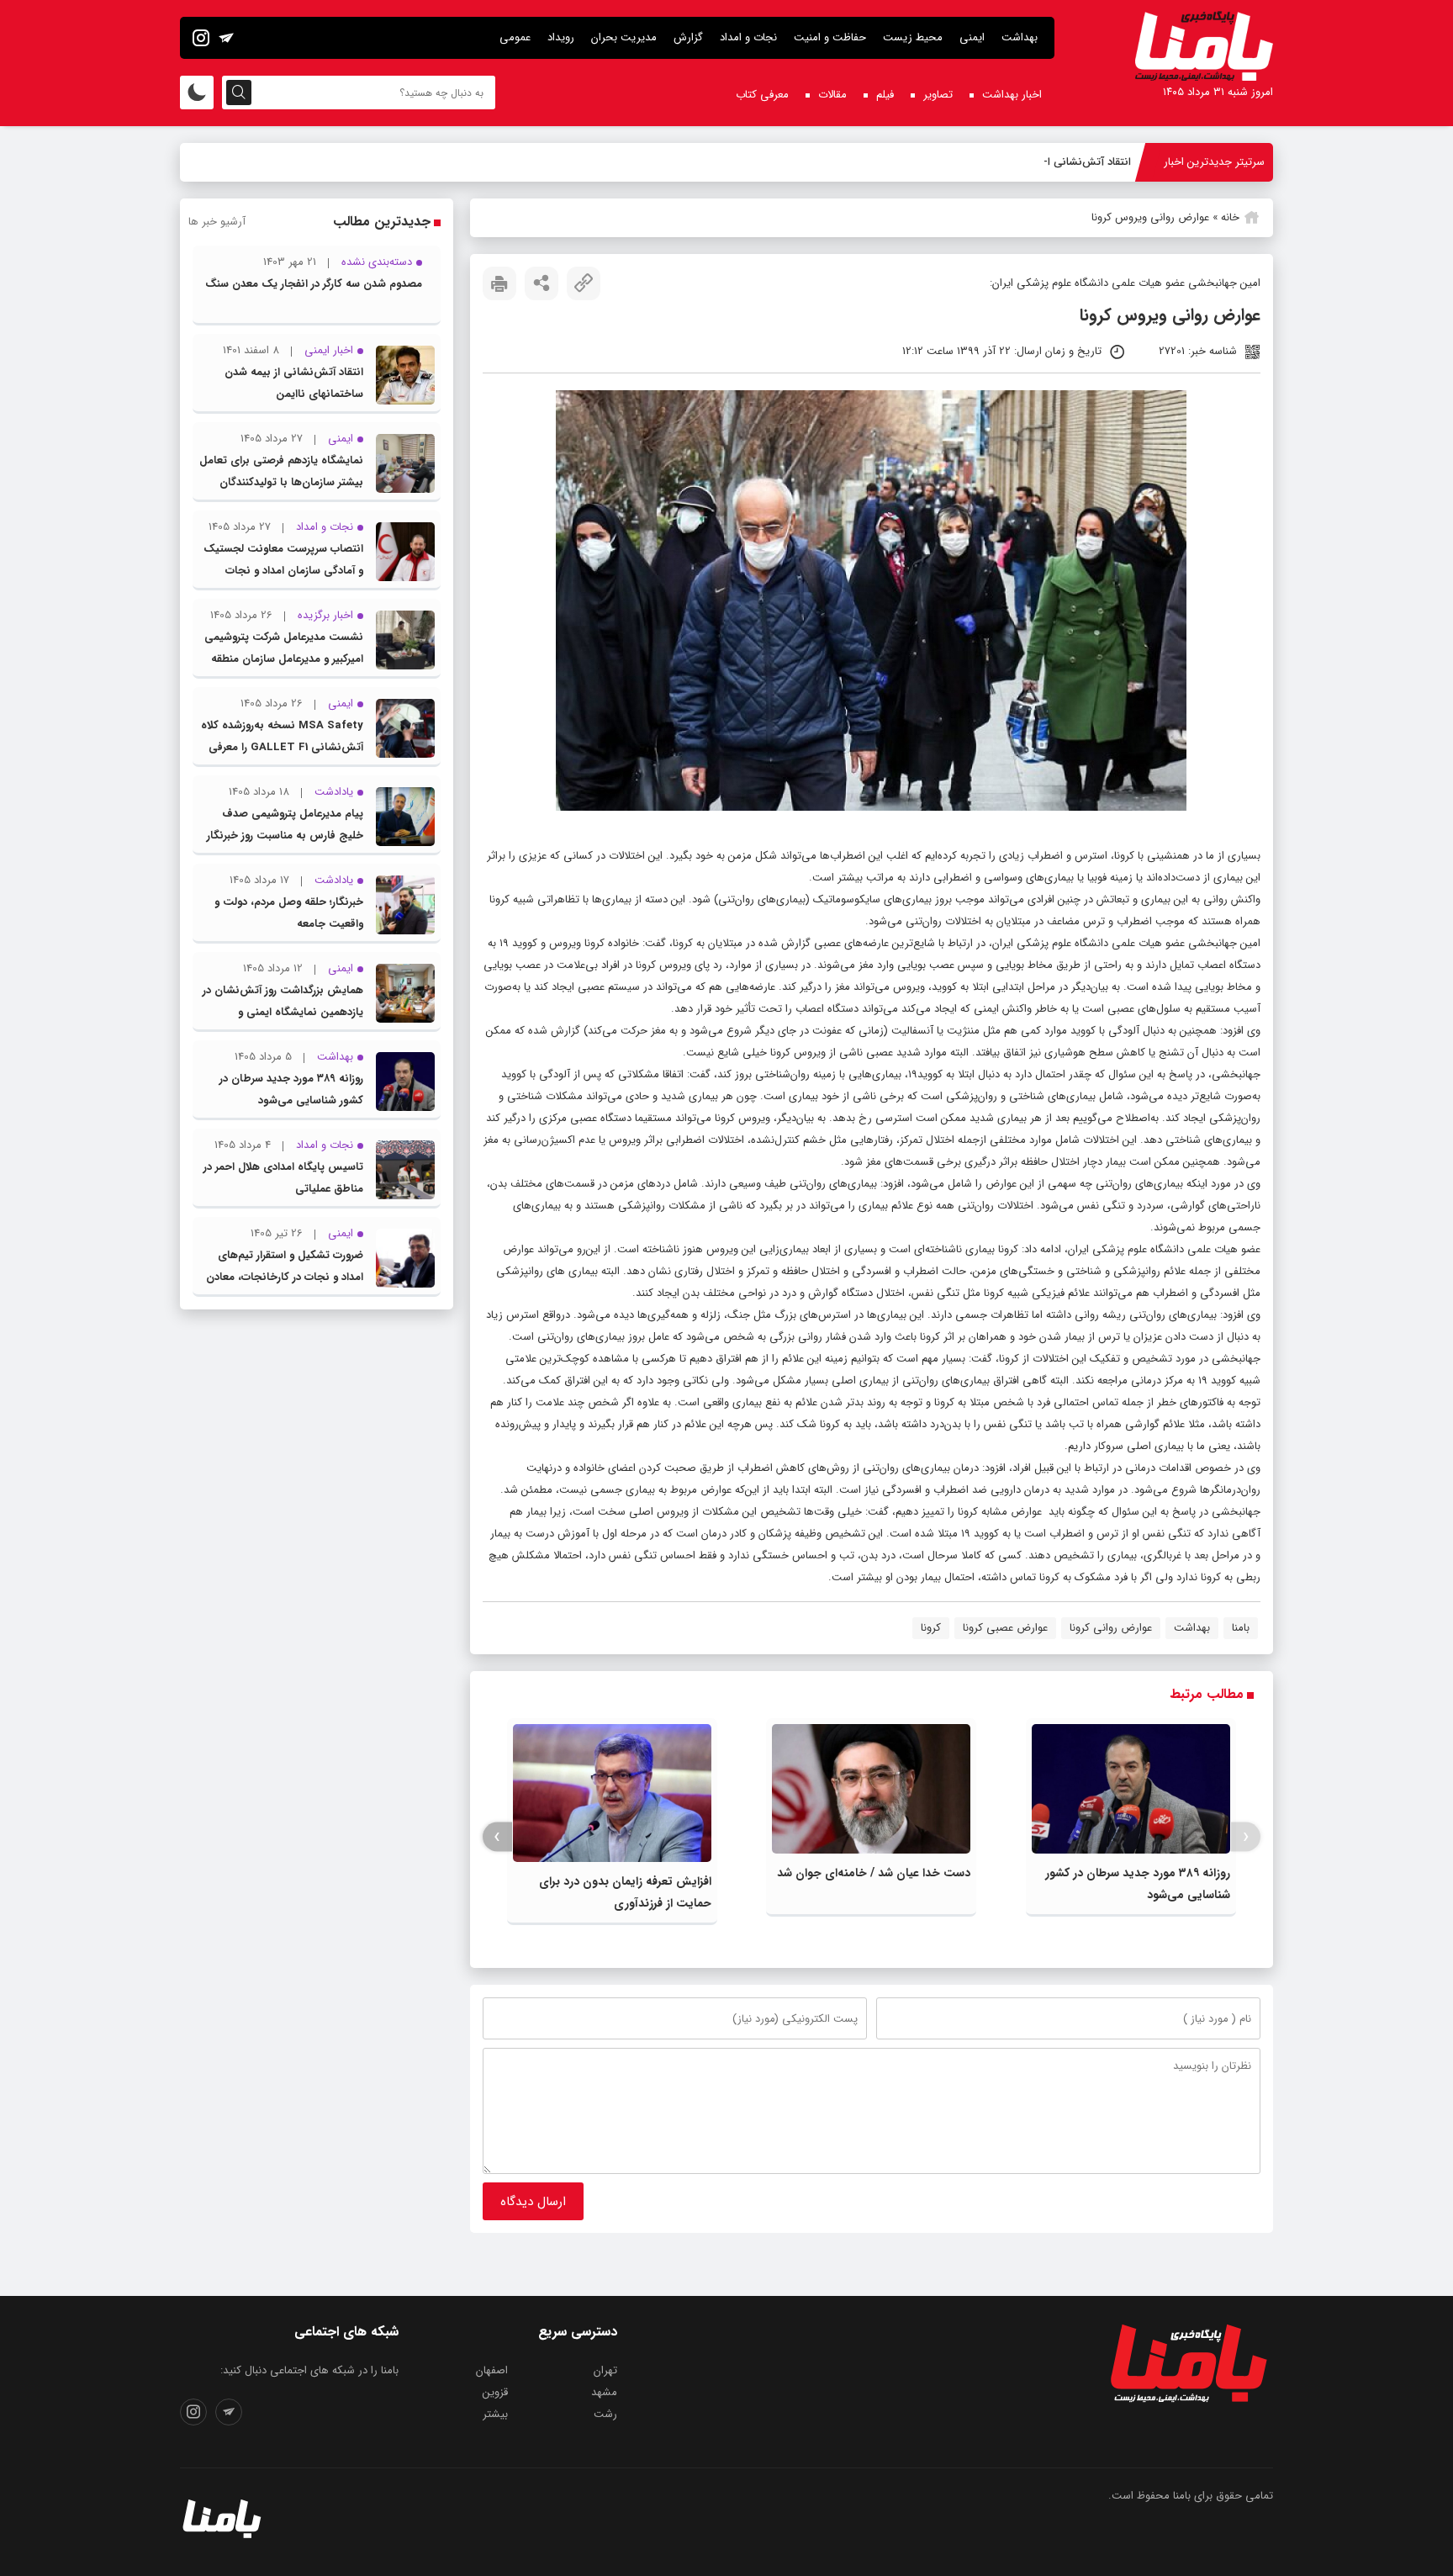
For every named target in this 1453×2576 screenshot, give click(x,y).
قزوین (495, 2392)
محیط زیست (913, 37)
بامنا (1241, 1628)
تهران (605, 2370)
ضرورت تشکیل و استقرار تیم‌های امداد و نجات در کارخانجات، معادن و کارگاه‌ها (285, 1277)
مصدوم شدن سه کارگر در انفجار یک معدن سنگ (314, 284)
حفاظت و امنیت (830, 37)
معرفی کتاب (762, 95)
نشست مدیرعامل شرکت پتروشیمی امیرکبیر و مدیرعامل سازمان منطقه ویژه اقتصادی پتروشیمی (284, 659)
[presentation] (1246, 1837)
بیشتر (495, 2414)
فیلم (885, 95)
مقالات (832, 95)
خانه (1230, 217)
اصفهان (492, 2370)
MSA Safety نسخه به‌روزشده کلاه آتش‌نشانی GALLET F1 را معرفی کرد (282, 747)
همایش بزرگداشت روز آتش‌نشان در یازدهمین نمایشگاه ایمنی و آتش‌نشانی (283, 1012)
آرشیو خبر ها (217, 222)
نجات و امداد (748, 37)
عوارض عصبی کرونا (1005, 1628)
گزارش (688, 37)
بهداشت (1020, 37)
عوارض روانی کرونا (1111, 1628)
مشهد (604, 2392)
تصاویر (938, 95)
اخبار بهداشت (1012, 95)
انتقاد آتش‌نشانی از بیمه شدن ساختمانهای (1034, 162)
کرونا (594, 943)
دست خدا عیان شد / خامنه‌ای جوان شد (874, 1873)
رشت (605, 2414)
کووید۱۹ (925, 1074)
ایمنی (972, 37)
